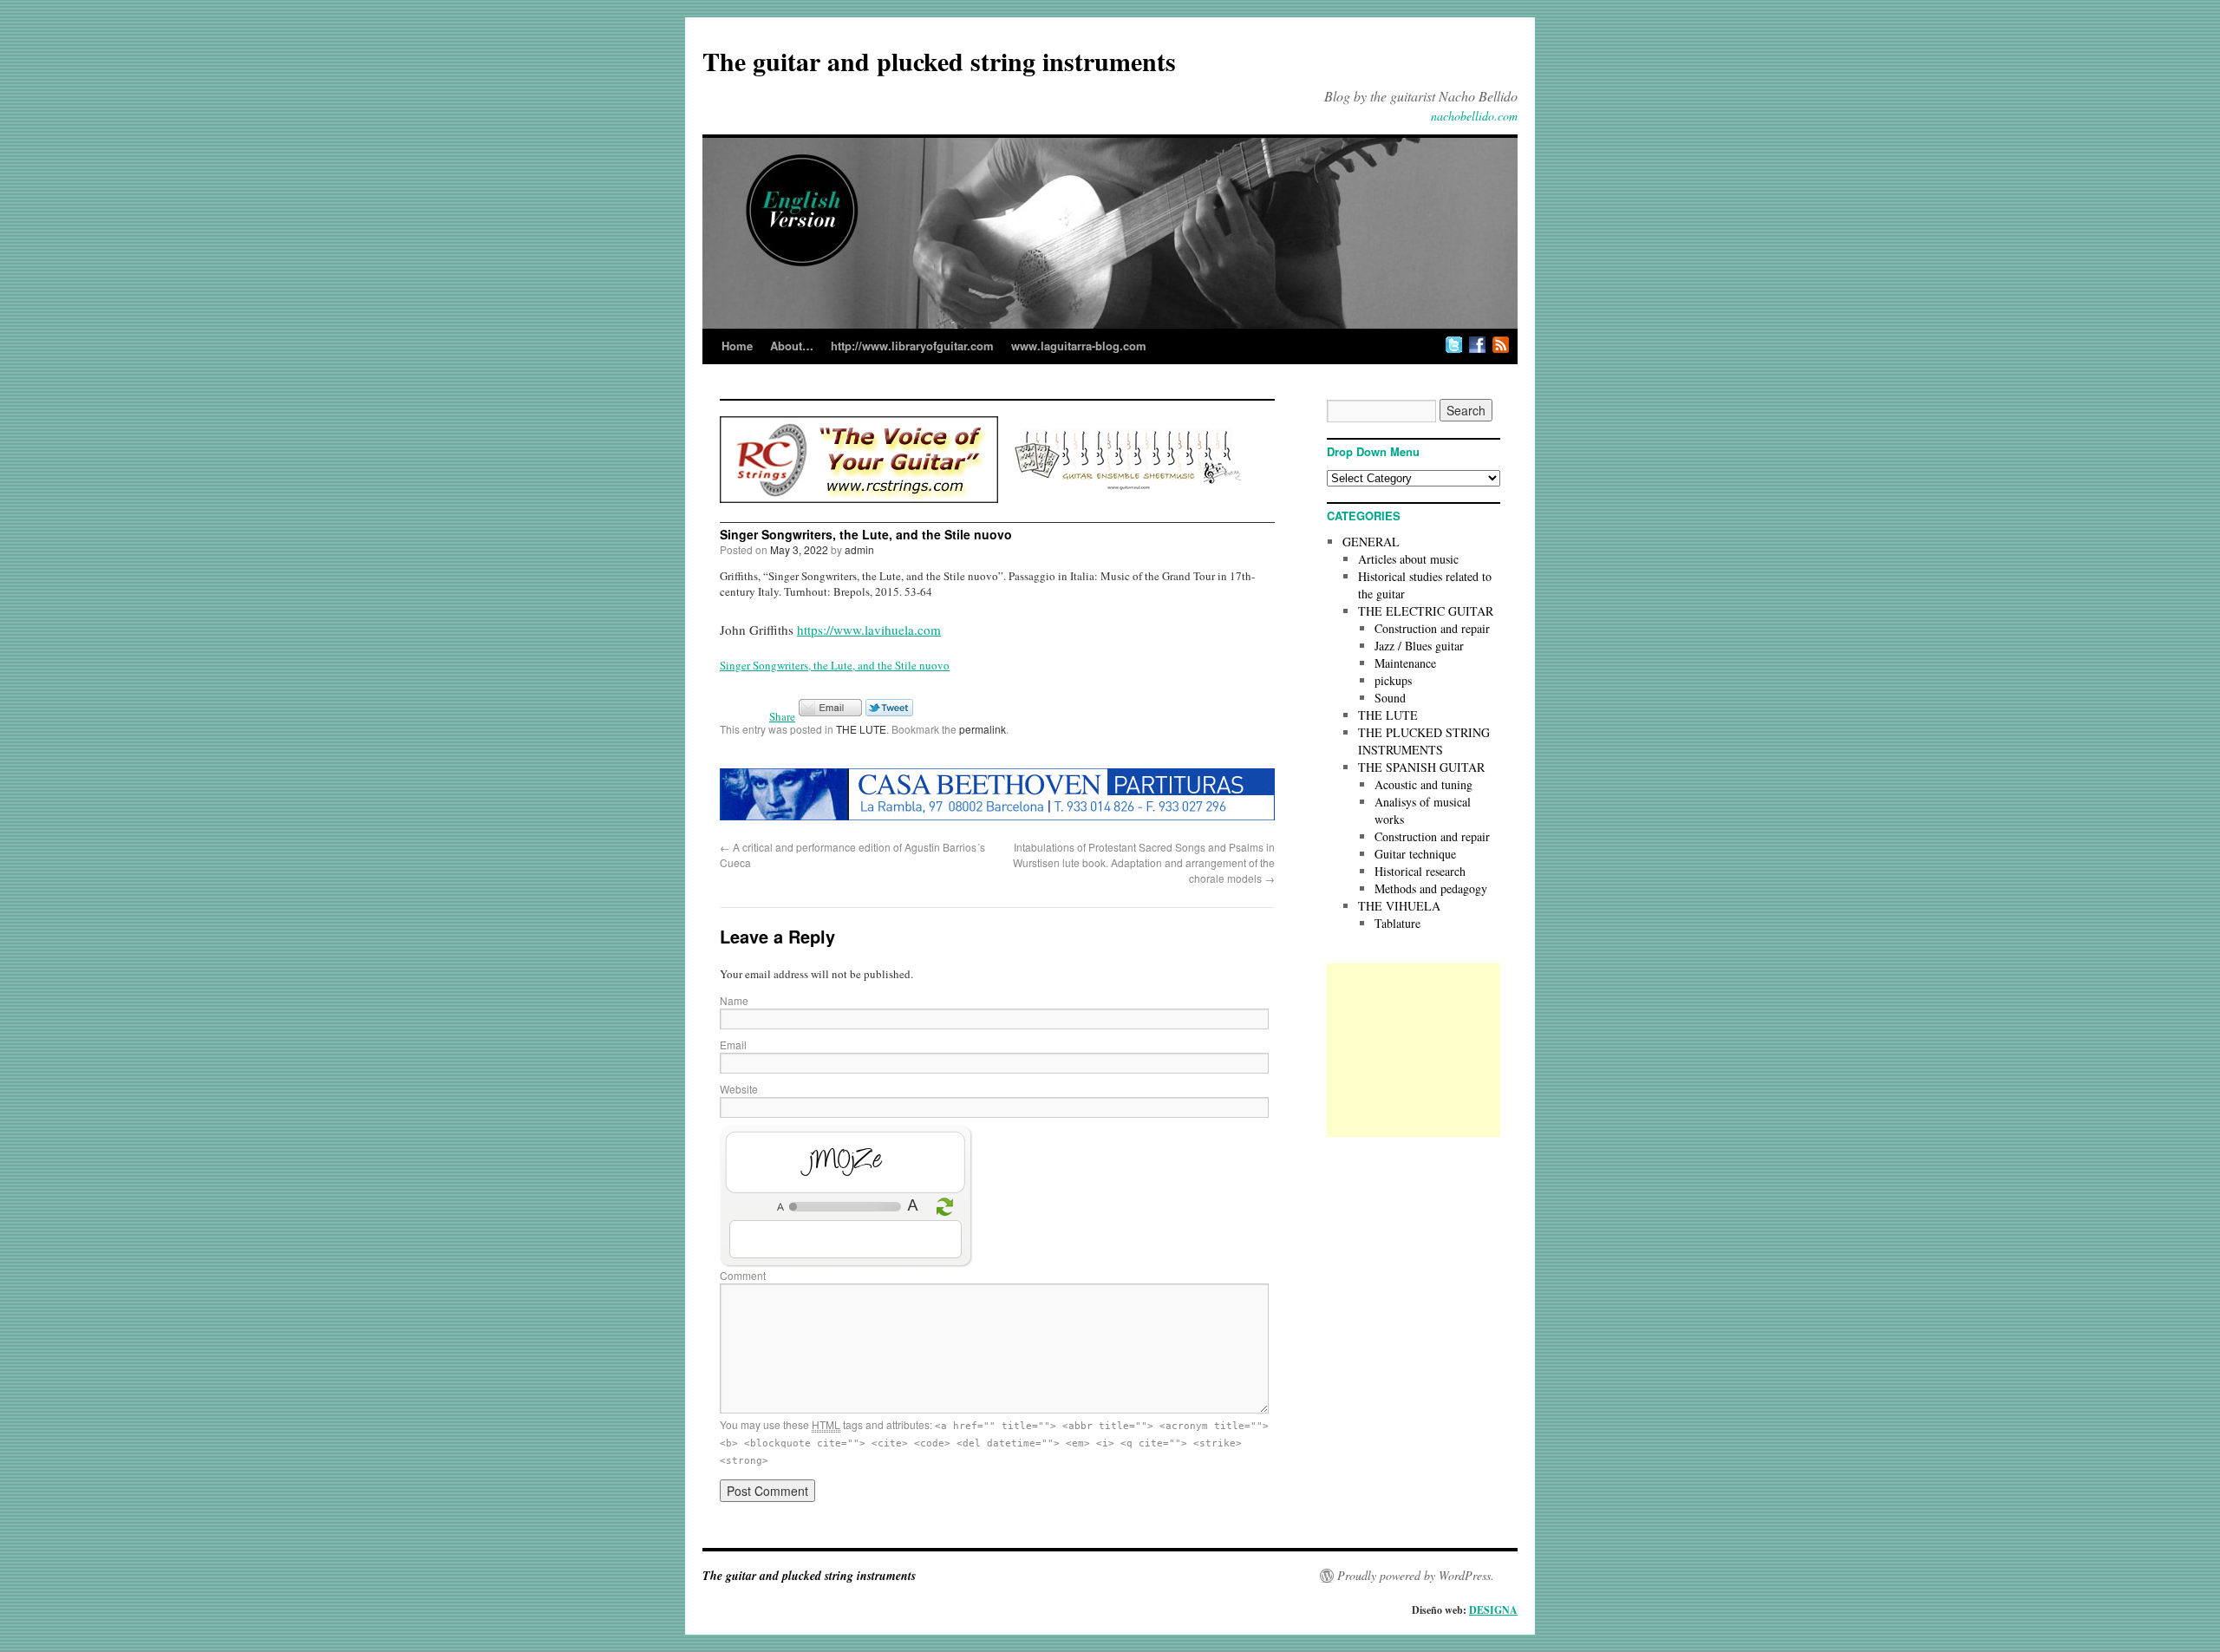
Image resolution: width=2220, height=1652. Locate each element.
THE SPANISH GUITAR (1421, 767)
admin (859, 549)
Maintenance (1405, 663)
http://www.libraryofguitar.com (912, 346)
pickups (1393, 680)
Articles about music (1408, 559)
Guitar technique (1415, 854)
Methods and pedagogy (1431, 888)
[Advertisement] (1414, 1050)
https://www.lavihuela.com (869, 630)
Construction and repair (1432, 628)
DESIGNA (1493, 1610)
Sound (1390, 698)
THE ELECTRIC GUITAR (1426, 611)
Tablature (1397, 923)
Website (739, 1089)
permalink (983, 729)
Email (733, 1045)
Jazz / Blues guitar (1419, 646)
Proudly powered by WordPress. (1416, 1576)
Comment (743, 1275)
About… (792, 346)
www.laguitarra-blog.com (1079, 346)
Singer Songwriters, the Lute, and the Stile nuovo (835, 665)
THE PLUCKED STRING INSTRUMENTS (1424, 741)
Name (734, 1000)
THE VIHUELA (1399, 906)
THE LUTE (861, 729)
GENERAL (1371, 542)
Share (782, 716)
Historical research (1420, 871)
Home (737, 346)
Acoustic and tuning (1423, 784)
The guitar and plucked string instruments (939, 61)
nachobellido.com (1474, 116)
